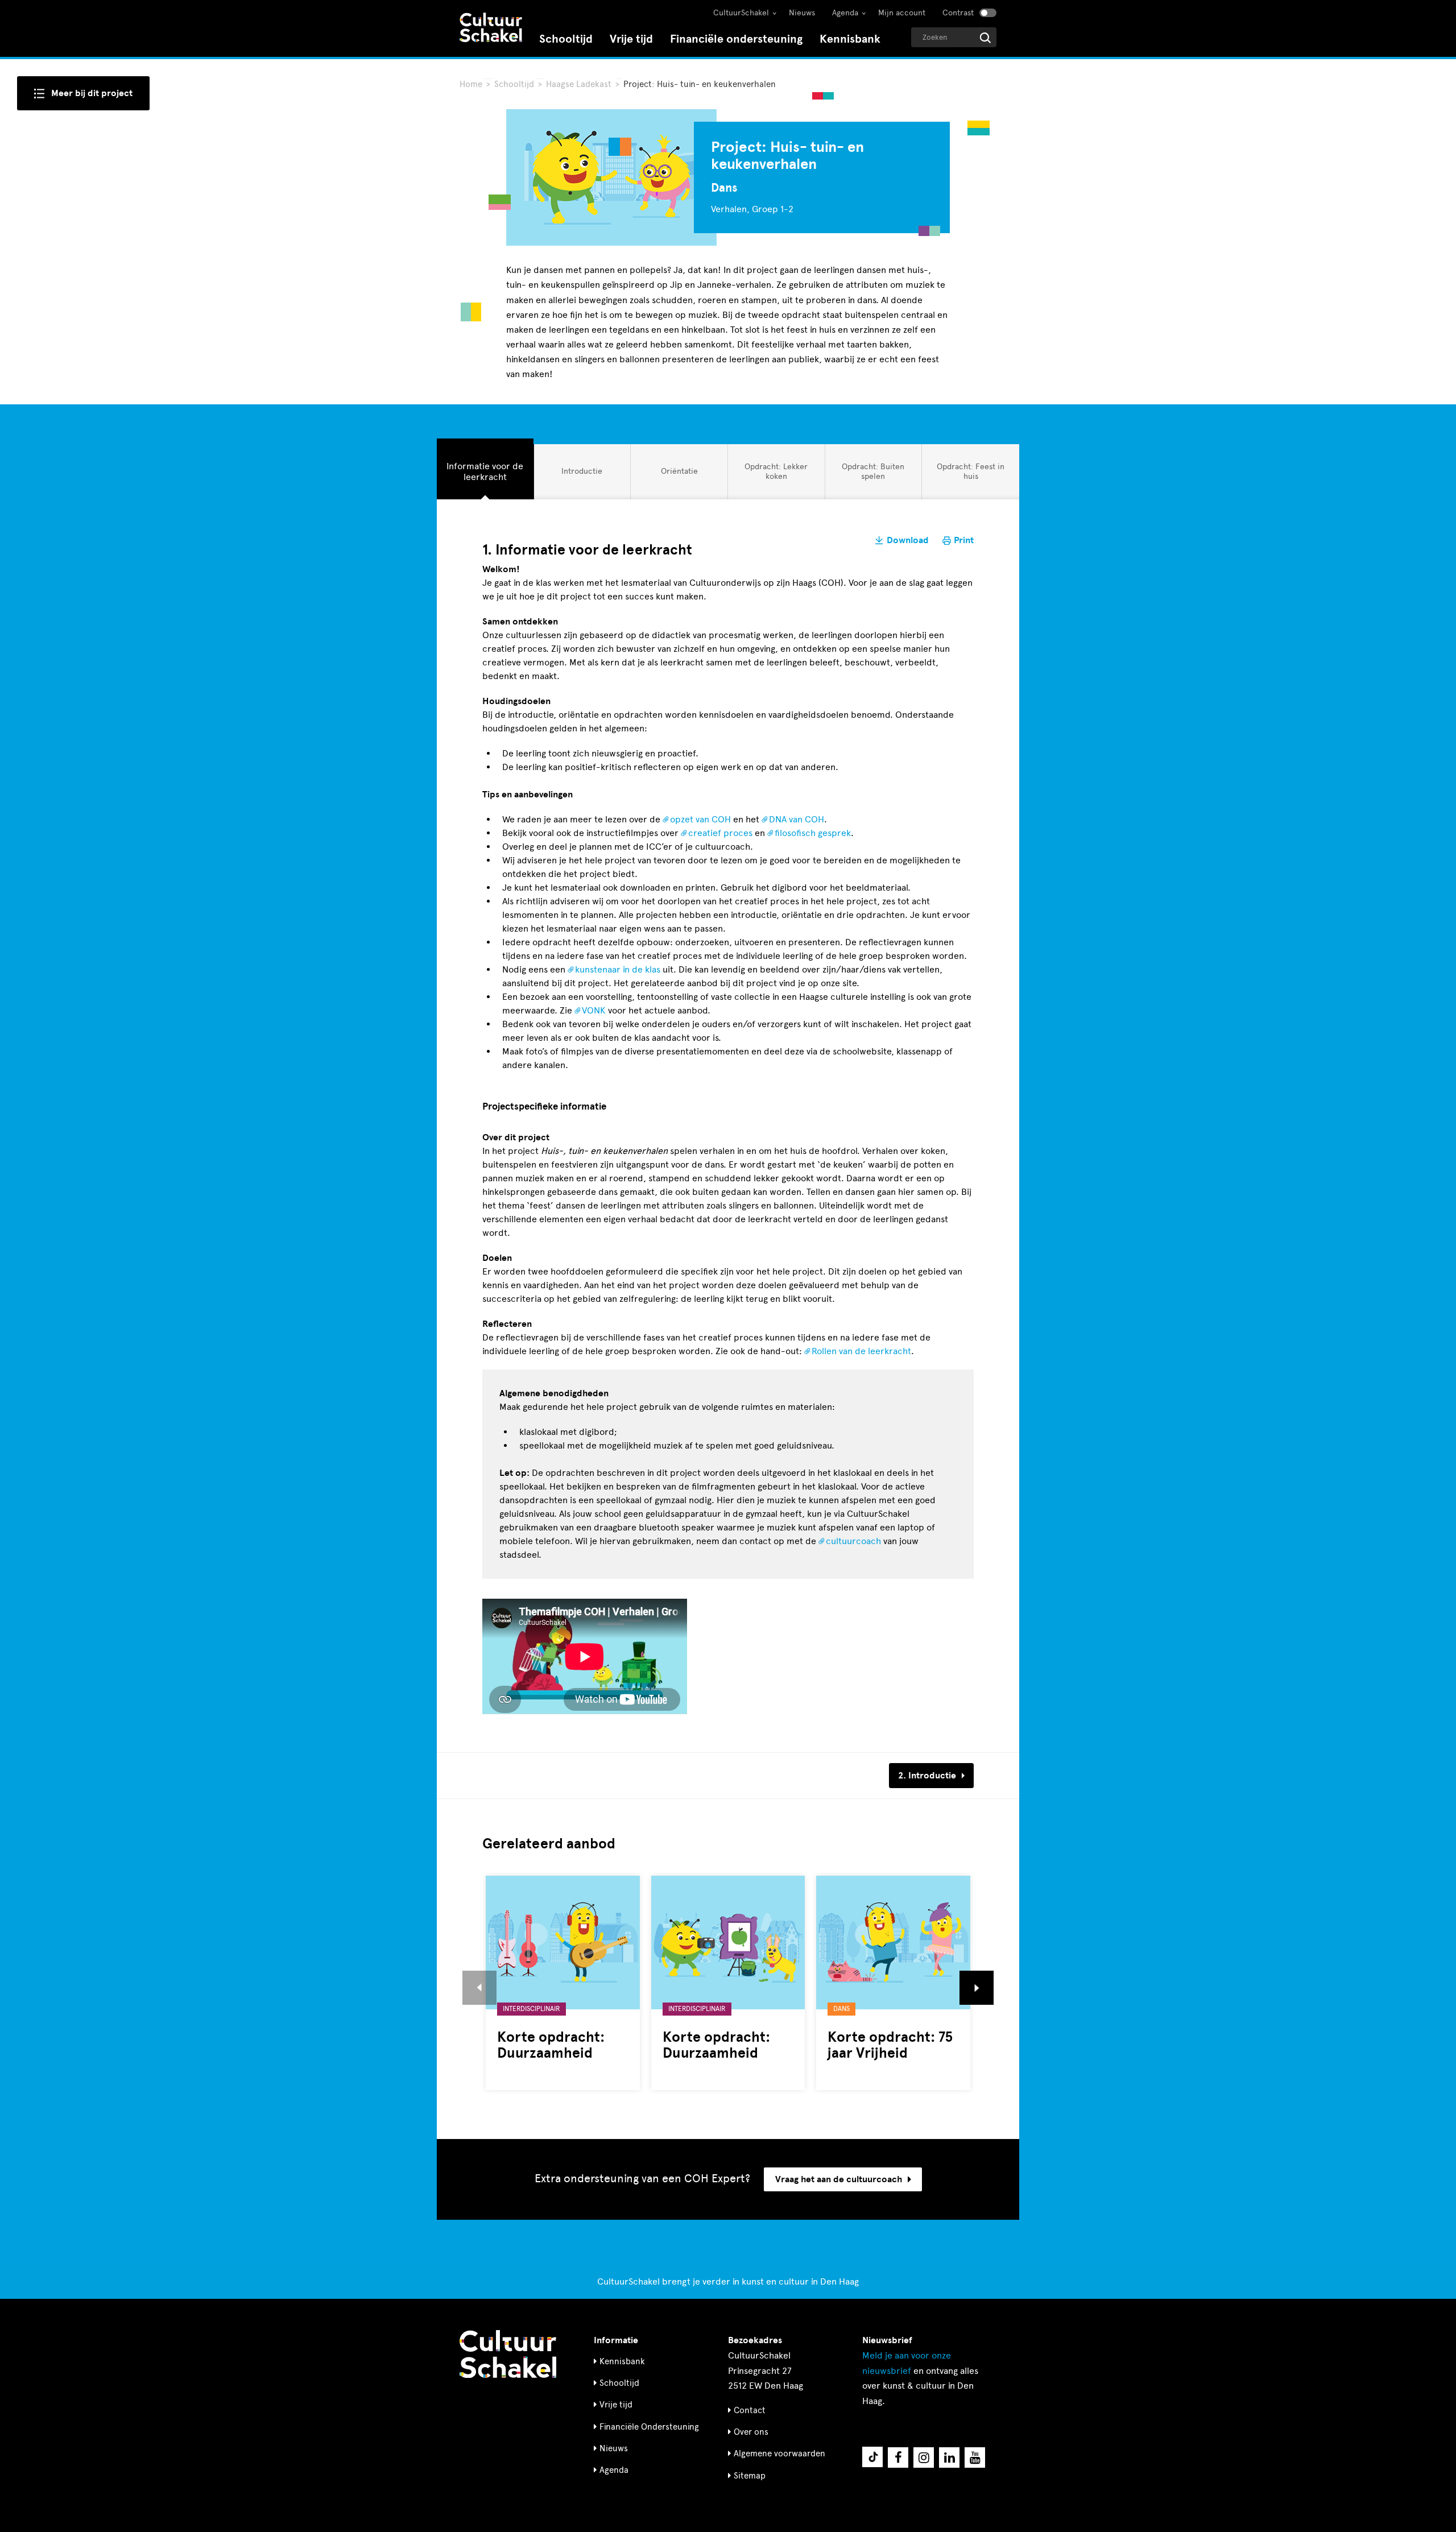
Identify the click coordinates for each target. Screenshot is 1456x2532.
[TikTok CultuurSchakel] (872, 2457)
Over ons (751, 2432)
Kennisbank (850, 39)
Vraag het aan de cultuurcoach (839, 2179)
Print (964, 540)
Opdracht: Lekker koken (776, 471)
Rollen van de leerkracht (861, 1351)
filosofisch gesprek (813, 833)
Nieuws (802, 13)
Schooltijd (566, 39)
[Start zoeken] (985, 38)
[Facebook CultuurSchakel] (898, 2457)
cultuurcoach (853, 1541)
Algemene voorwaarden (779, 2454)
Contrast (958, 13)
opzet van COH (700, 819)
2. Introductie (927, 1776)
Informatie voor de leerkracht (485, 471)
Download (908, 540)
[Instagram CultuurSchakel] (924, 2457)
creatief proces (720, 833)
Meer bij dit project (92, 93)
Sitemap (750, 2476)
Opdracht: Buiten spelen (873, 471)
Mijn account (902, 13)
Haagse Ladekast (580, 84)
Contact (750, 2410)
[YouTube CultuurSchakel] (975, 2457)
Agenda (845, 13)
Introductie (582, 475)
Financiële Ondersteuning (649, 2427)
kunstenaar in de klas (618, 969)
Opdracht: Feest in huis (970, 471)
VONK (594, 1010)
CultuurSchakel (741, 13)
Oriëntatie (679, 475)
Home (471, 84)
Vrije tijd (631, 39)
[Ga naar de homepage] (491, 29)
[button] (479, 1988)
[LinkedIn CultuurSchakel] (949, 2457)
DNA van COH (797, 819)
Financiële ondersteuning (736, 39)
